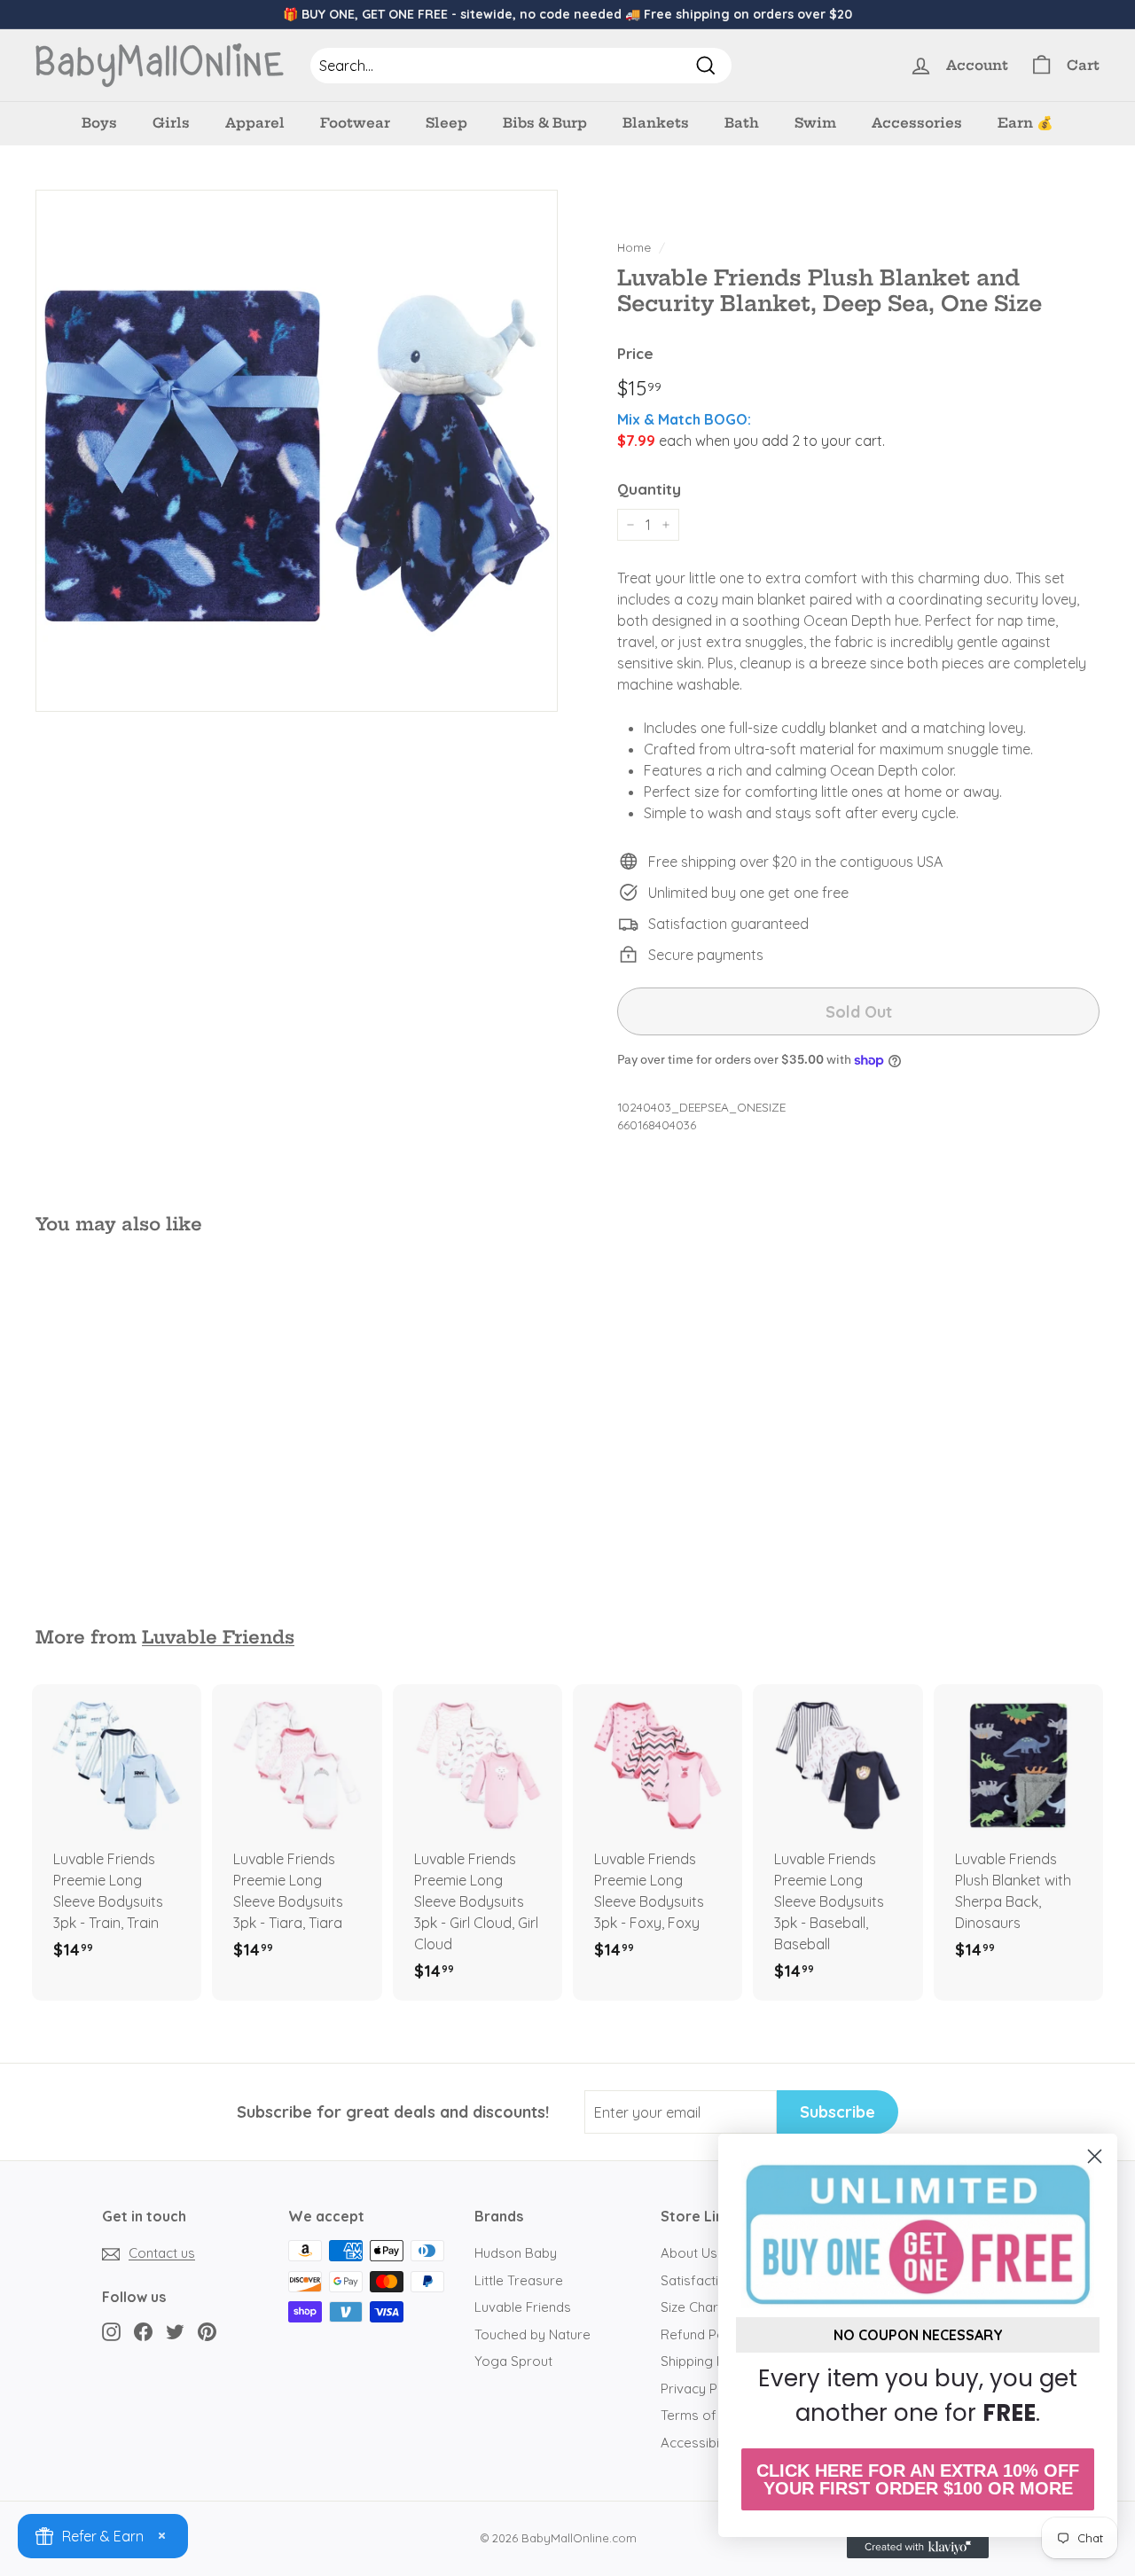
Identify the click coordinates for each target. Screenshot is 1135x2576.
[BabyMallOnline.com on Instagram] (111, 2331)
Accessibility (698, 2443)
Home (634, 247)
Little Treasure (519, 2280)
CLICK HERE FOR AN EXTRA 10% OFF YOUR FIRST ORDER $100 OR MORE (918, 2479)
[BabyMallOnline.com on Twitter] (175, 2331)
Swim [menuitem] (815, 123)
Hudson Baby (516, 2253)
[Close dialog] (1095, 2156)
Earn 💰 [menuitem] (1025, 123)
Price (635, 353)
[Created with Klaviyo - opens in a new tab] (918, 2548)
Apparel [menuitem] (255, 123)
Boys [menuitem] (99, 123)
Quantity (649, 489)
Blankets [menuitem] (656, 123)
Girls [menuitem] (171, 123)
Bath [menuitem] (742, 123)
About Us (689, 2253)
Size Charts (695, 2307)
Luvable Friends (218, 1637)
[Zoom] (297, 451)
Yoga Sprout (513, 2361)
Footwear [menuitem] (355, 123)
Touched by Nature (532, 2334)
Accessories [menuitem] (917, 123)
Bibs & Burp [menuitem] (545, 123)
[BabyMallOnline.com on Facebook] (143, 2331)
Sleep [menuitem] (446, 123)
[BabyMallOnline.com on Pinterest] (207, 2331)
